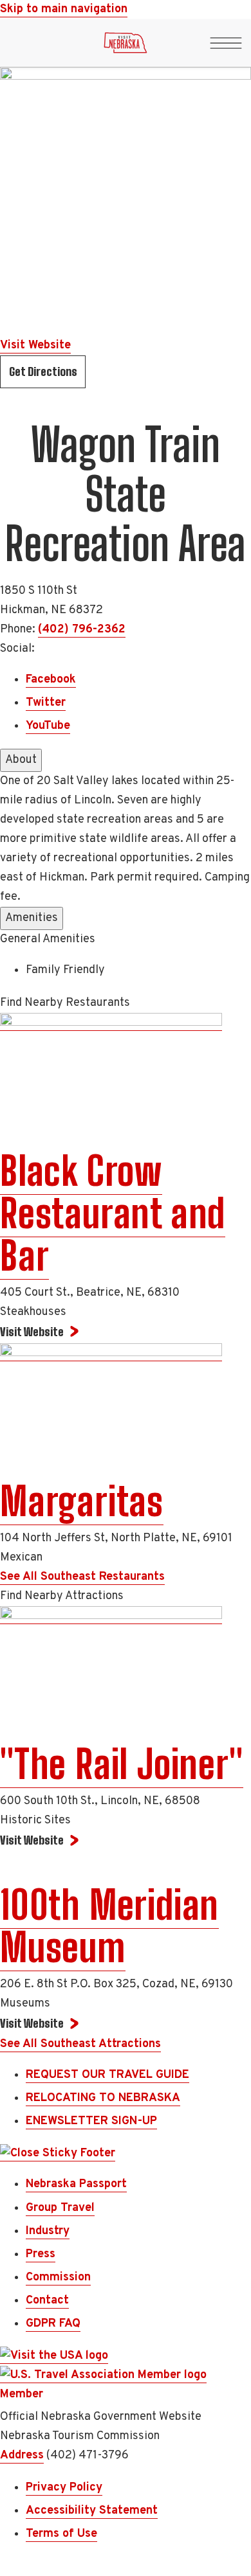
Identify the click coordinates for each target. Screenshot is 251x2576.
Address (22, 2455)
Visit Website (35, 345)
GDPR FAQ (53, 2324)
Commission (58, 2277)
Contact (47, 2301)
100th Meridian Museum (109, 1926)
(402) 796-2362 (82, 630)
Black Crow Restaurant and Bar (113, 1213)
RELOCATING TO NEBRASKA (103, 2098)
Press (41, 2254)
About (21, 760)
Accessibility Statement (92, 2511)
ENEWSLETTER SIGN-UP (91, 2121)
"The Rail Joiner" (122, 1764)
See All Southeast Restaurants (82, 1577)
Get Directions (43, 371)
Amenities (32, 918)
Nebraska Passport (76, 2184)
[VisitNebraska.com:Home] (126, 46)
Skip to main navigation (64, 9)
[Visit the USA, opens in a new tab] (54, 2356)
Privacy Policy (64, 2488)
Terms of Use (61, 2534)
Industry (48, 2231)
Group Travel (60, 2208)
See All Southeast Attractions (80, 2044)
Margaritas (82, 1501)
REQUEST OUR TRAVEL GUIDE (107, 2075)
